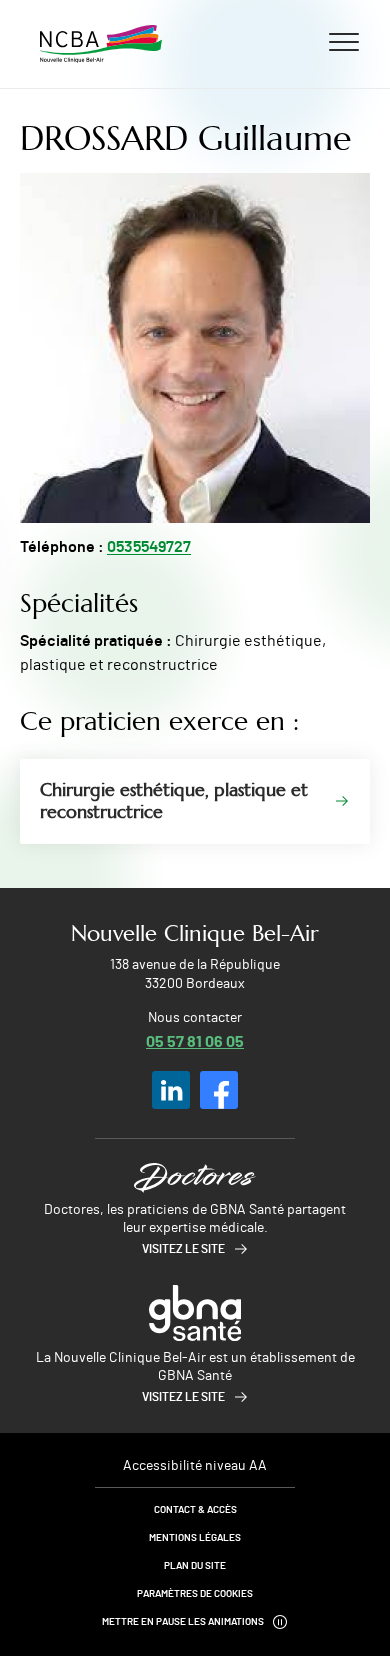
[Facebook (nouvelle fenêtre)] (219, 1090)
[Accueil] (101, 44)
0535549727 (149, 547)
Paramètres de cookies (195, 1594)
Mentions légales (195, 1538)
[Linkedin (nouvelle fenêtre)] (171, 1090)
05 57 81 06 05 (195, 1040)
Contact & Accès (195, 1510)
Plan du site (195, 1566)
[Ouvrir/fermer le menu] (344, 41)
